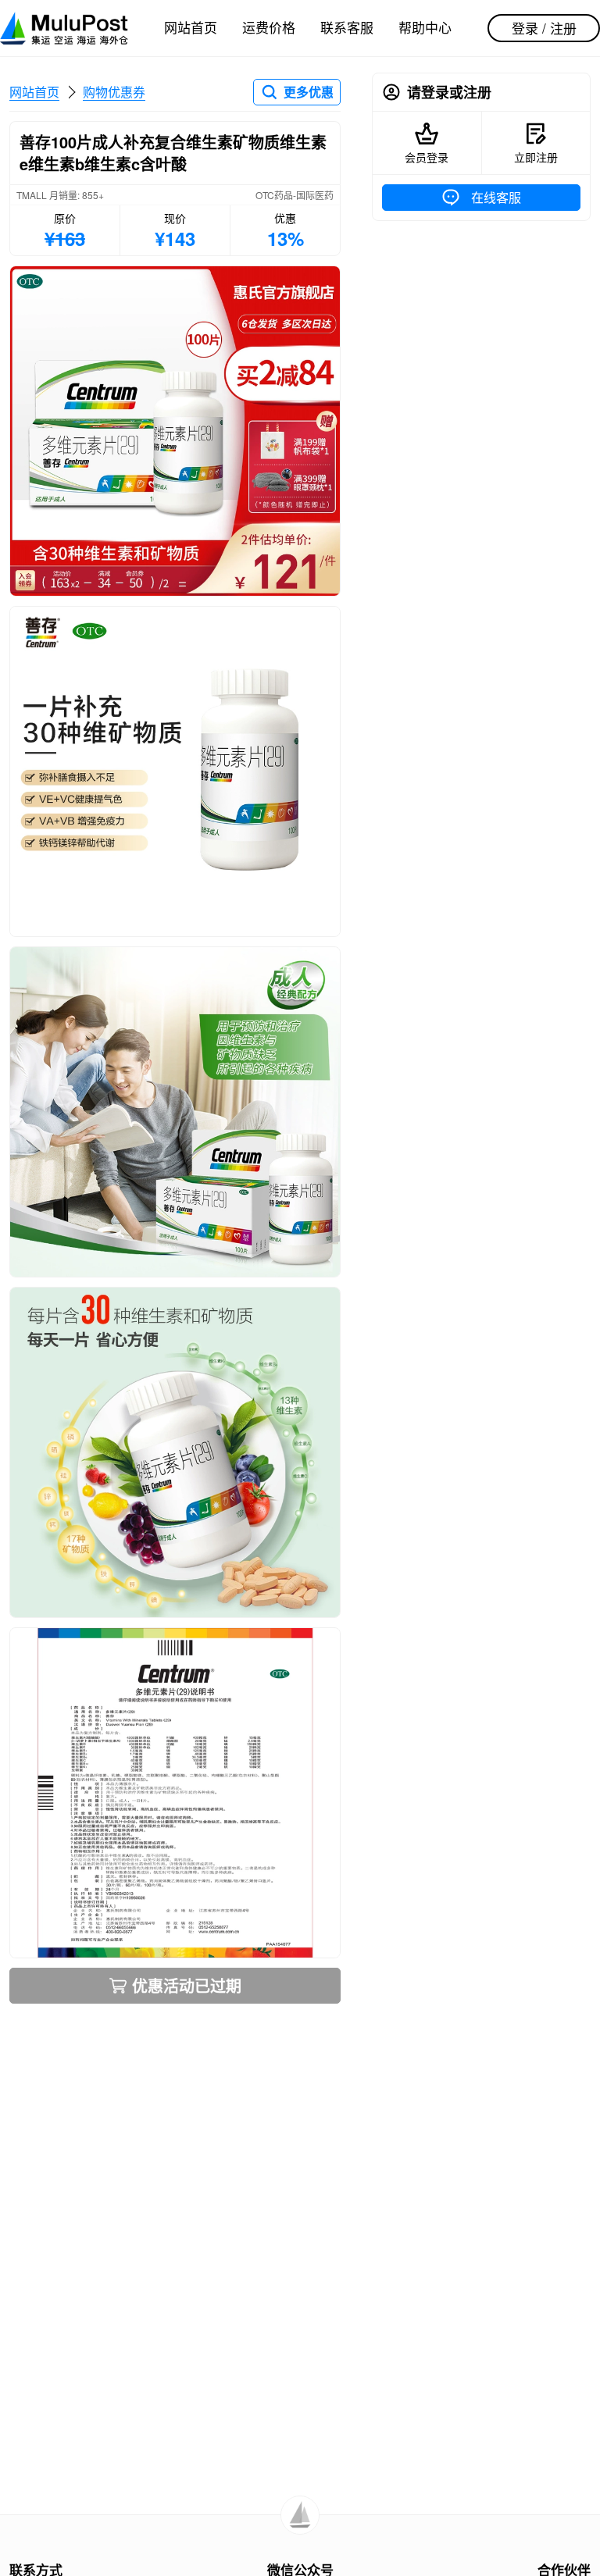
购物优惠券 (114, 92)
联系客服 (347, 27)
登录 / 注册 (544, 28)
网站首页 (191, 27)
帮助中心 (425, 27)
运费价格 (269, 27)
